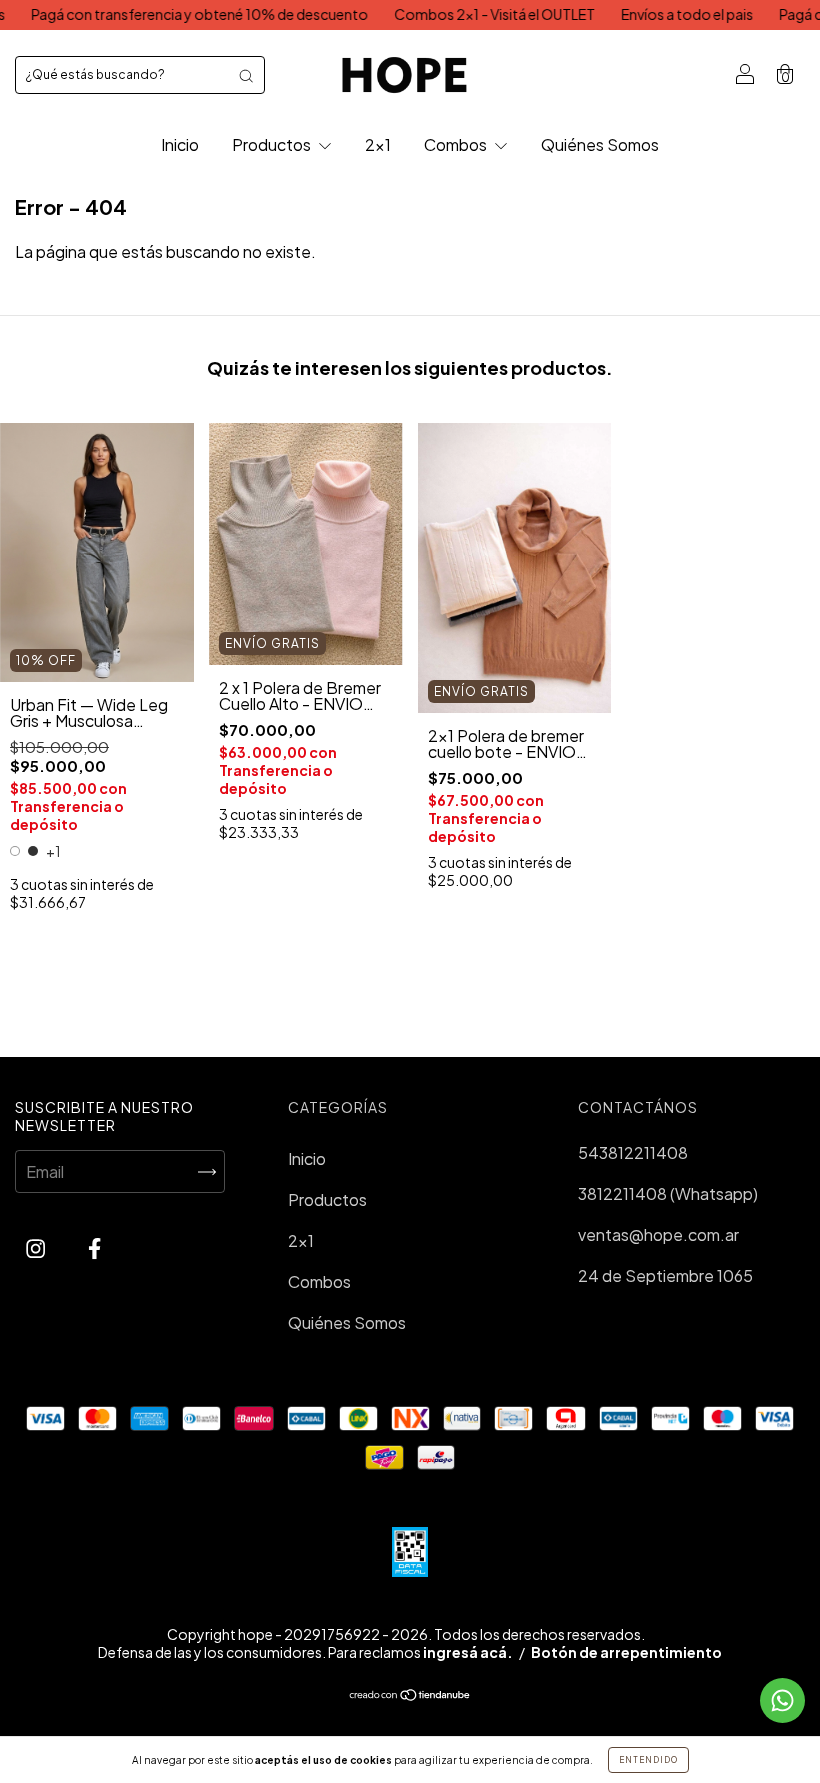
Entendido (648, 1760)
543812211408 (633, 1152)
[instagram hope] (37, 1247)
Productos (273, 144)
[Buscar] (246, 75)
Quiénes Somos (600, 144)
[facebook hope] (94, 1247)
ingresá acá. (468, 1652)
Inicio (180, 144)
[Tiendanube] (410, 1695)
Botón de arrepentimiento (626, 1652)
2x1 (378, 144)
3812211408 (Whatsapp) (668, 1193)
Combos (457, 144)
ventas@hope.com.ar (658, 1234)
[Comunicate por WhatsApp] (782, 1700)
